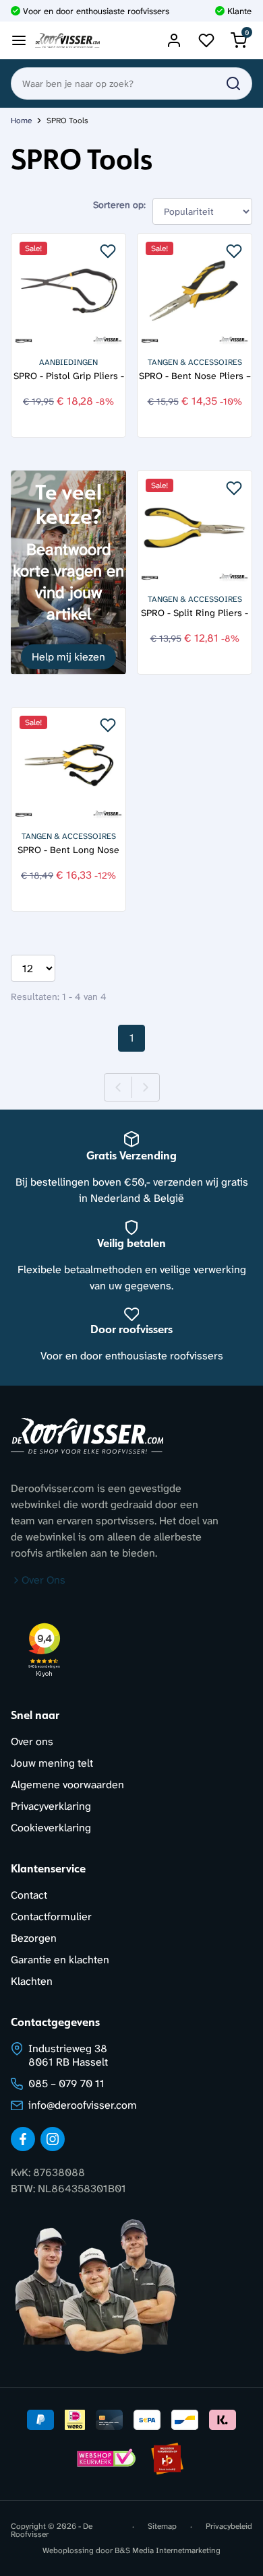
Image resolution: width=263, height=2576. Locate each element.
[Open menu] (19, 40)
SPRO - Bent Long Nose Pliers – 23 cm (68, 850)
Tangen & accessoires (195, 362)
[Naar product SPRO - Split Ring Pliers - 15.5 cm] (195, 528)
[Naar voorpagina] (67, 41)
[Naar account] (174, 40)
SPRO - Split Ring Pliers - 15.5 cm (195, 613)
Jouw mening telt (52, 1763)
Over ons (32, 1741)
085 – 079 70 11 (66, 2083)
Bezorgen (34, 1938)
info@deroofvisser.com (83, 2105)
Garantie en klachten (60, 1960)
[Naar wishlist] (206, 40)
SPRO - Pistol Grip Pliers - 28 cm (69, 376)
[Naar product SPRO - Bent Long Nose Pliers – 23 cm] (68, 765)
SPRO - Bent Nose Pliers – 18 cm (195, 376)
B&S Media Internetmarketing (168, 2550)
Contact (29, 1895)
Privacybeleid (229, 2527)
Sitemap (162, 2527)
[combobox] (131, 83)
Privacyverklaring (51, 1806)
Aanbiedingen (68, 362)
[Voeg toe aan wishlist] (108, 251)
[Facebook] (23, 2139)
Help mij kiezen (68, 657)
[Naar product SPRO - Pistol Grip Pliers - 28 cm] (68, 291)
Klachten (32, 1981)
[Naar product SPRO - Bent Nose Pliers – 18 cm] (195, 291)
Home (21, 121)
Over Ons (43, 1580)
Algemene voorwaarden (67, 1785)
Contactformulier (51, 1917)
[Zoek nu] (233, 83)
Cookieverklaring (51, 1828)
